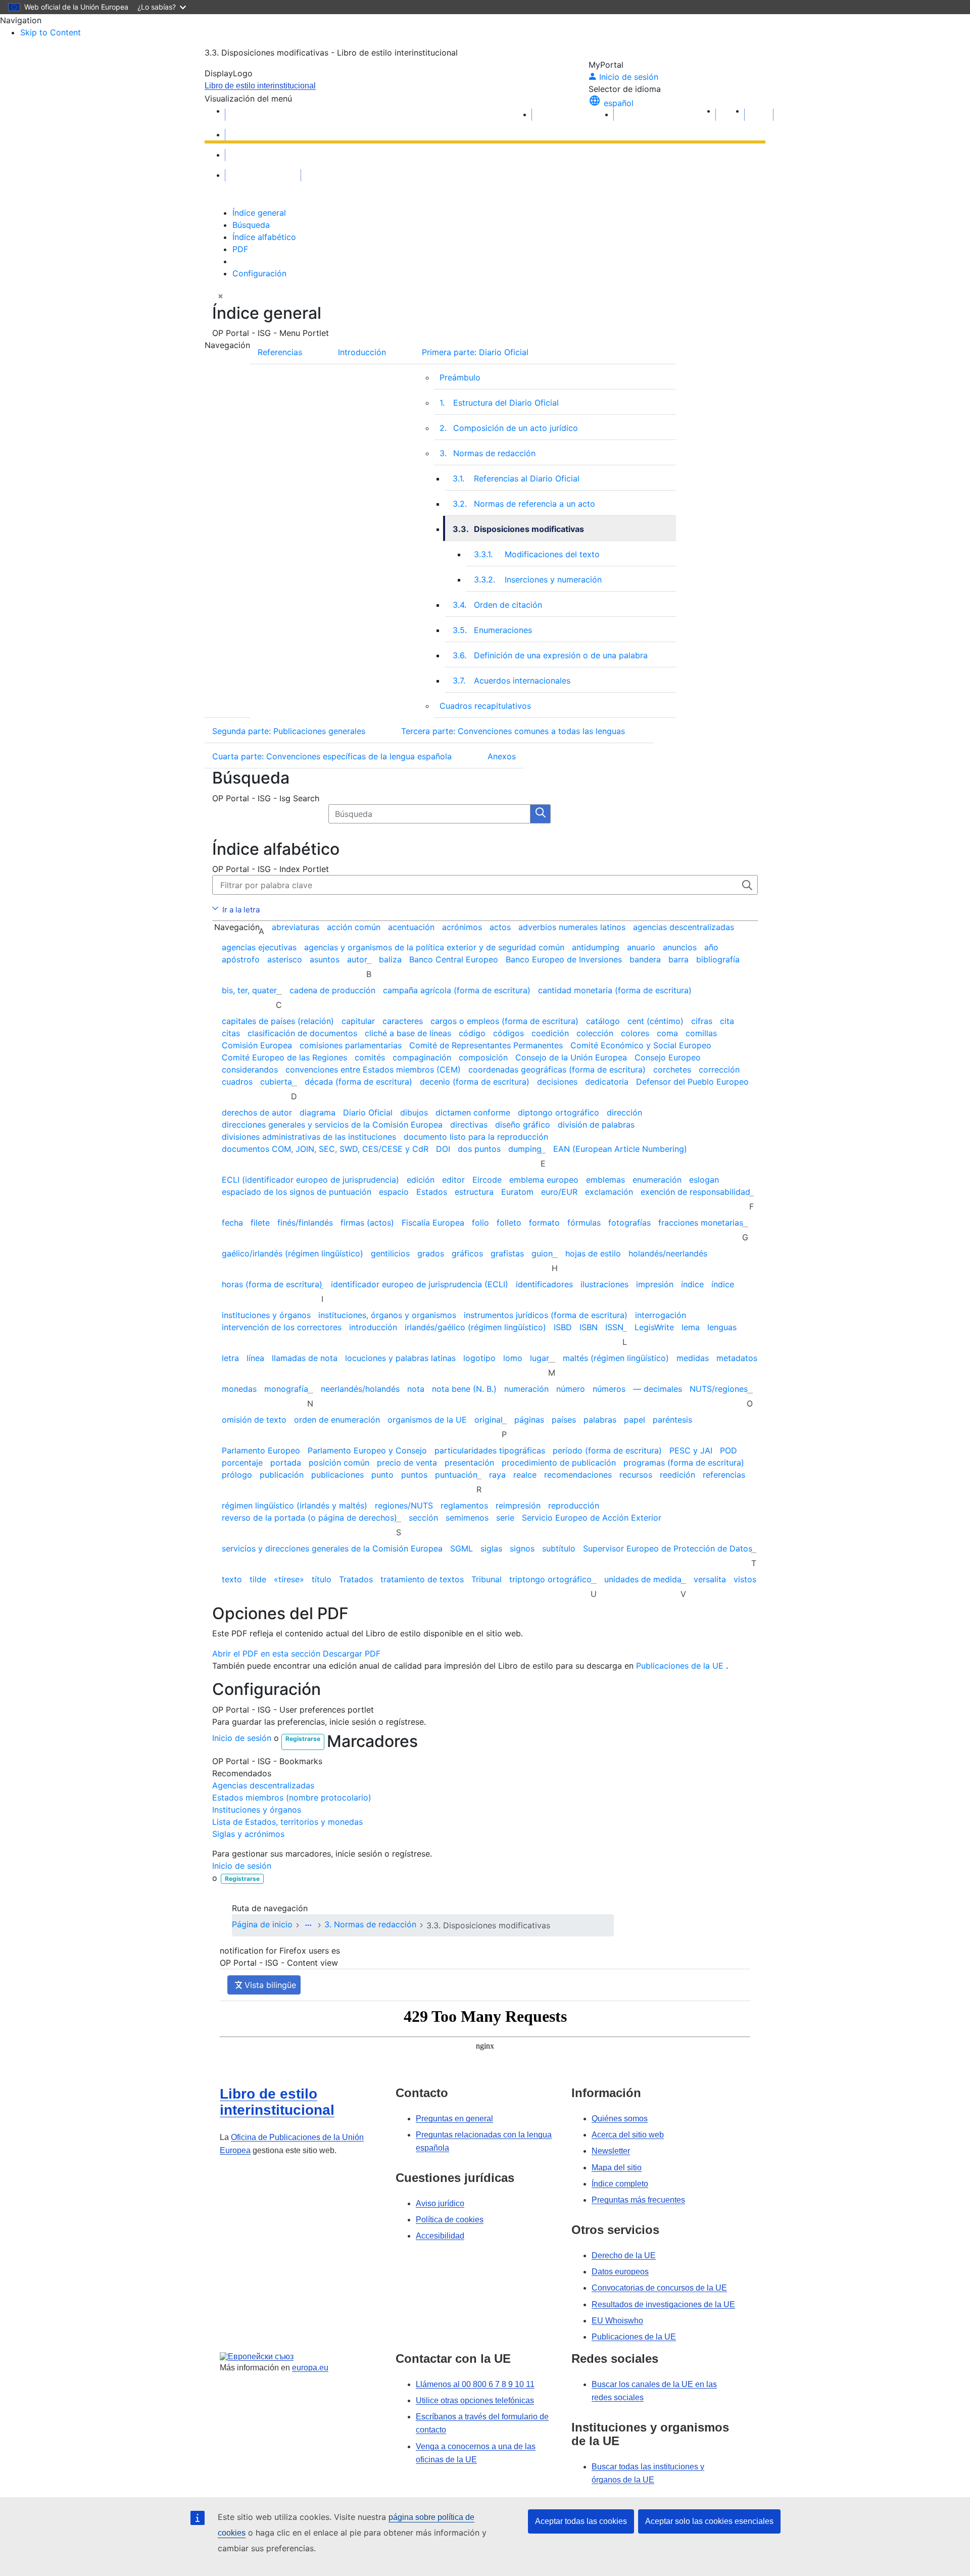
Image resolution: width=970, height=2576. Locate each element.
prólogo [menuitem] (237, 1475)
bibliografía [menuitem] (718, 959)
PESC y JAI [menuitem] (691, 1450)
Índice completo (620, 2184)
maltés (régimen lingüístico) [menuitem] (616, 1358)
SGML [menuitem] (462, 1548)
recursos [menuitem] (636, 1475)
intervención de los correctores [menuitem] (282, 1327)
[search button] (541, 814)
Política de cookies (450, 2220)
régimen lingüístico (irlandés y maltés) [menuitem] (295, 1505)
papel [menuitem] (635, 1420)
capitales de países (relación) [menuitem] (278, 1021)
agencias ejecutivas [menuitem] (259, 947)
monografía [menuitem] (286, 1389)
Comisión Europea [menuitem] (257, 1045)
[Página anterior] (730, 115)
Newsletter (249, 175)
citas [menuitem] (231, 1033)
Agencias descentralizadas (263, 1785)
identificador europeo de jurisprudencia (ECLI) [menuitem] (420, 1284)
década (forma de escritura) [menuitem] (358, 1082)
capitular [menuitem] (358, 1021)
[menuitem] (665, 350)
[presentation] (290, 528)
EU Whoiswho (617, 2321)
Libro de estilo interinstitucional (260, 86)
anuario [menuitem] (641, 947)
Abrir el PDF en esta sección (266, 1654)
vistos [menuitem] (745, 1579)
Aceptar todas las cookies (581, 2521)
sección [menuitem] (423, 1518)
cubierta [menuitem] (276, 1082)
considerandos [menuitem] (250, 1070)
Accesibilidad (440, 2236)
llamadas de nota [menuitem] (305, 1358)
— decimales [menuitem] (658, 1389)
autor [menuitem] (357, 959)
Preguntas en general (454, 2119)
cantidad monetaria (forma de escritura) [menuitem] (615, 990)
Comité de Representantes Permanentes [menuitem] (486, 1045)
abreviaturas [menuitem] (296, 927)
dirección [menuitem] (624, 1112)
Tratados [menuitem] (356, 1579)
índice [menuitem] (692, 1284)
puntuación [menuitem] (456, 1475)
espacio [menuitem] (394, 1192)
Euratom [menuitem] (517, 1192)
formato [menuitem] (544, 1223)
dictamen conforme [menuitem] (473, 1112)
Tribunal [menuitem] (487, 1579)
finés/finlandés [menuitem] (305, 1223)
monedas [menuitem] (239, 1389)
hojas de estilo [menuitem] (593, 1253)
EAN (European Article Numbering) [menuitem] (620, 1149)
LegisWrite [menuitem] (654, 1327)
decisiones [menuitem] (557, 1082)
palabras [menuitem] (600, 1420)
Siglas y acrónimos (248, 1834)
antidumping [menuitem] (596, 947)
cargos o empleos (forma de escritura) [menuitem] (504, 1021)
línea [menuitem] (255, 1358)
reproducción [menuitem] (574, 1505)
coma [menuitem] (667, 1033)
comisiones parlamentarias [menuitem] (351, 1045)
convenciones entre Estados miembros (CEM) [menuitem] (373, 1070)
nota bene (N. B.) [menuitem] (464, 1389)
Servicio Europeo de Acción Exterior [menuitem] (592, 1518)
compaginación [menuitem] (422, 1057)
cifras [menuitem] (702, 1021)
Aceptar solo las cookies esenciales (709, 2521)
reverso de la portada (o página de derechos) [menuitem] (309, 1518)
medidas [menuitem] (693, 1358)
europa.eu (310, 2368)
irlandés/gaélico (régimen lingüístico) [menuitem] (475, 1327)
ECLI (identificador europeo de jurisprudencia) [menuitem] (310, 1180)
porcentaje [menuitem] (242, 1463)
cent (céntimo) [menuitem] (656, 1021)
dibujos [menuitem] (414, 1112)
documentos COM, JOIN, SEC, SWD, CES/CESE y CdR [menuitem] (325, 1149)
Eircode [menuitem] (487, 1180)
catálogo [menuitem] (603, 1021)
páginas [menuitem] (529, 1420)
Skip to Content (51, 32)
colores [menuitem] (635, 1033)
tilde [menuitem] (258, 1579)
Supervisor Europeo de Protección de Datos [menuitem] (668, 1548)
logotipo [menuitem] (479, 1358)
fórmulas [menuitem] (584, 1223)
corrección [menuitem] (719, 1070)
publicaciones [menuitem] (337, 1475)
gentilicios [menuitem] (390, 1253)
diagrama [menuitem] (318, 1112)
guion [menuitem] (542, 1253)
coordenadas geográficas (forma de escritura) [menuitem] (557, 1070)
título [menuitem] (322, 1579)
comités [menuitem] (370, 1057)
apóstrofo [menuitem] (241, 959)
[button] (220, 296)
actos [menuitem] (500, 927)
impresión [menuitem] (655, 1284)
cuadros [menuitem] (237, 1082)
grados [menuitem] (431, 1253)
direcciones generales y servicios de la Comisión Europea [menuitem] (332, 1125)
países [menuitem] (564, 1420)
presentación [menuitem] (469, 1463)
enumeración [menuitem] (657, 1180)
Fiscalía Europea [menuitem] (433, 1223)
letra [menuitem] (230, 1358)
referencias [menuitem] (724, 1475)
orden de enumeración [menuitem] (337, 1420)
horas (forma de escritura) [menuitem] (272, 1284)
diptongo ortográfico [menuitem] (559, 1112)
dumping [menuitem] (525, 1149)
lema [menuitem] (691, 1327)
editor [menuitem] (453, 1180)
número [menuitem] (571, 1389)
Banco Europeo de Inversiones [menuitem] (564, 959)
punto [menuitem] (382, 1475)
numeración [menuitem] (526, 1389)
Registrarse (303, 1739)
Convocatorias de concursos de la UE (659, 2288)
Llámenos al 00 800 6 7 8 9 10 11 (475, 2384)
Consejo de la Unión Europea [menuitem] (571, 1057)
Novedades (250, 135)
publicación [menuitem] (282, 1475)
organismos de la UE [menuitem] (427, 1420)
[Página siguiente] (759, 115)
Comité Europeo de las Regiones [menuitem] (284, 1057)
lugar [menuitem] (540, 1358)
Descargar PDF (352, 1654)
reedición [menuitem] (677, 1475)
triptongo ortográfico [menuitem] (550, 1579)
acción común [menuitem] (354, 927)
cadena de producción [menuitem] (332, 990)
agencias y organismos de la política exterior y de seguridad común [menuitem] (434, 947)
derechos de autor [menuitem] (257, 1112)
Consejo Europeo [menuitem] (668, 1057)
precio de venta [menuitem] (407, 1463)
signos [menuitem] (522, 1548)
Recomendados (242, 1773)
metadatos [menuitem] (737, 1358)
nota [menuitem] (416, 1389)
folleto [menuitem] (509, 1223)
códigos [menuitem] (508, 1033)
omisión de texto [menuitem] (254, 1420)
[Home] (263, 115)
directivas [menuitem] (469, 1125)
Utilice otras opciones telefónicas (475, 2400)
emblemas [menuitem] (605, 1180)
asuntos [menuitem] (325, 959)
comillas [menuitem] (701, 1033)
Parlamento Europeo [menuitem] (261, 1450)
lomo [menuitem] (513, 1358)
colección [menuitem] (595, 1033)
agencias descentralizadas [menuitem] (684, 927)
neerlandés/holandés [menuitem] (360, 1389)
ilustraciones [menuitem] (604, 1284)
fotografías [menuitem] (629, 1223)
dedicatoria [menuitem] (607, 1082)
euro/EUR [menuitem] (559, 1192)
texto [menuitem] (232, 1579)
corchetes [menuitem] (672, 1070)
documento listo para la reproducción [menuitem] (476, 1137)
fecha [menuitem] (232, 1223)
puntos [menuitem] (414, 1475)
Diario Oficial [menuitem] (368, 1112)
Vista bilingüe (270, 1985)
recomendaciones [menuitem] (578, 1475)
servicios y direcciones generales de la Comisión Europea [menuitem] (332, 1548)
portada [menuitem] (286, 1463)
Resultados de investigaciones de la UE (663, 2304)
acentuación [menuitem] (411, 927)
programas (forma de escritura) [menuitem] (684, 1463)
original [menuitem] (489, 1420)
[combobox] (429, 814)
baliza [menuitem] (390, 959)
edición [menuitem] (421, 1180)
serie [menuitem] (505, 1518)
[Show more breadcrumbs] (308, 1925)
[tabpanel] (485, 536)
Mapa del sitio (617, 2168)
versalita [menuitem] (710, 1579)
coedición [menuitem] (550, 1033)
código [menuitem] (472, 1033)
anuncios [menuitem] (680, 947)
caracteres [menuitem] (403, 1021)
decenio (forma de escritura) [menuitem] (475, 1082)
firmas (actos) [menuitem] (367, 1223)
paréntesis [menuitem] (672, 1420)
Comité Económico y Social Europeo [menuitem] (641, 1045)
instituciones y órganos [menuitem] (266, 1315)
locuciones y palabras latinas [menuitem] (400, 1358)
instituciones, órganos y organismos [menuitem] (387, 1315)
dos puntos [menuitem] (479, 1149)
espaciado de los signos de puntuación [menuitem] (297, 1192)
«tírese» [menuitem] (289, 1579)
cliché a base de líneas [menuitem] (408, 1033)
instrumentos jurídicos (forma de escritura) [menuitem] (546, 1315)
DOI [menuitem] (443, 1149)
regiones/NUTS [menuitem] (404, 1505)
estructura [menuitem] (474, 1192)
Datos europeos (620, 2272)
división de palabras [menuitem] (596, 1125)
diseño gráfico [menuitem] (523, 1125)
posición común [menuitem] (339, 1463)
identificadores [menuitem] (544, 1284)
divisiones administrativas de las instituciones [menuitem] (309, 1137)
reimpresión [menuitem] (518, 1505)
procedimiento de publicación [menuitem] (559, 1463)
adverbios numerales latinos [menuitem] (572, 927)
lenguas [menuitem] (722, 1327)
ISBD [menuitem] (563, 1327)
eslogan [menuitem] (704, 1180)
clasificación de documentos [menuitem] (302, 1033)
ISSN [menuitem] (614, 1327)
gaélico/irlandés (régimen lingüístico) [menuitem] (293, 1253)
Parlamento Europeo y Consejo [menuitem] (367, 1450)
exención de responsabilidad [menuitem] (695, 1192)
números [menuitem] (609, 1389)
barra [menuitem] (678, 959)
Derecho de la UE (624, 2255)
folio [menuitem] (480, 1223)
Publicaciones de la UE (680, 1666)
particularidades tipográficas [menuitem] (490, 1450)
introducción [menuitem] (373, 1327)
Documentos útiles (263, 155)
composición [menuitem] (483, 1057)
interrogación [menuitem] (661, 1315)
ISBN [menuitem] (589, 1327)
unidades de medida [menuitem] (643, 1579)
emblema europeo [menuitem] (544, 1180)
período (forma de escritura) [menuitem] (607, 1450)
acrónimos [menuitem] (462, 927)
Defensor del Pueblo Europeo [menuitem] (692, 1082)
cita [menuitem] (727, 1021)
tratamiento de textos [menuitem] (422, 1579)
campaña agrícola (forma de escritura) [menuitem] (457, 990)
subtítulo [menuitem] (559, 1548)
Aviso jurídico (440, 2203)
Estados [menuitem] (432, 1192)
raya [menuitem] (497, 1475)
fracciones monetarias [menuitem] (701, 1223)
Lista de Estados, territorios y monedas (287, 1822)
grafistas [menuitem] (507, 1253)
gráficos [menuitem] (467, 1253)
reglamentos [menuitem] (464, 1505)
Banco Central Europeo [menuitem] (454, 959)
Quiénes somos (620, 2119)
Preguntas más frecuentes (638, 2200)
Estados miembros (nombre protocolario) (292, 1797)
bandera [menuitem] (645, 959)
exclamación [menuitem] (609, 1192)
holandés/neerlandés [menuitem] (668, 1253)
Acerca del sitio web (628, 2135)
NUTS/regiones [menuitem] (719, 1389)
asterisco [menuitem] (285, 959)
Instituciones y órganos (257, 1810)
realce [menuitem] (525, 1475)
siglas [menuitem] (491, 1548)
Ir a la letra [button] (241, 910)
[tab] (259, 213)
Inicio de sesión (242, 1738)
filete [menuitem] (260, 1223)
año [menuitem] (711, 947)
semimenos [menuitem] (467, 1518)
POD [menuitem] (729, 1450)
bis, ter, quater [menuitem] (249, 990)
